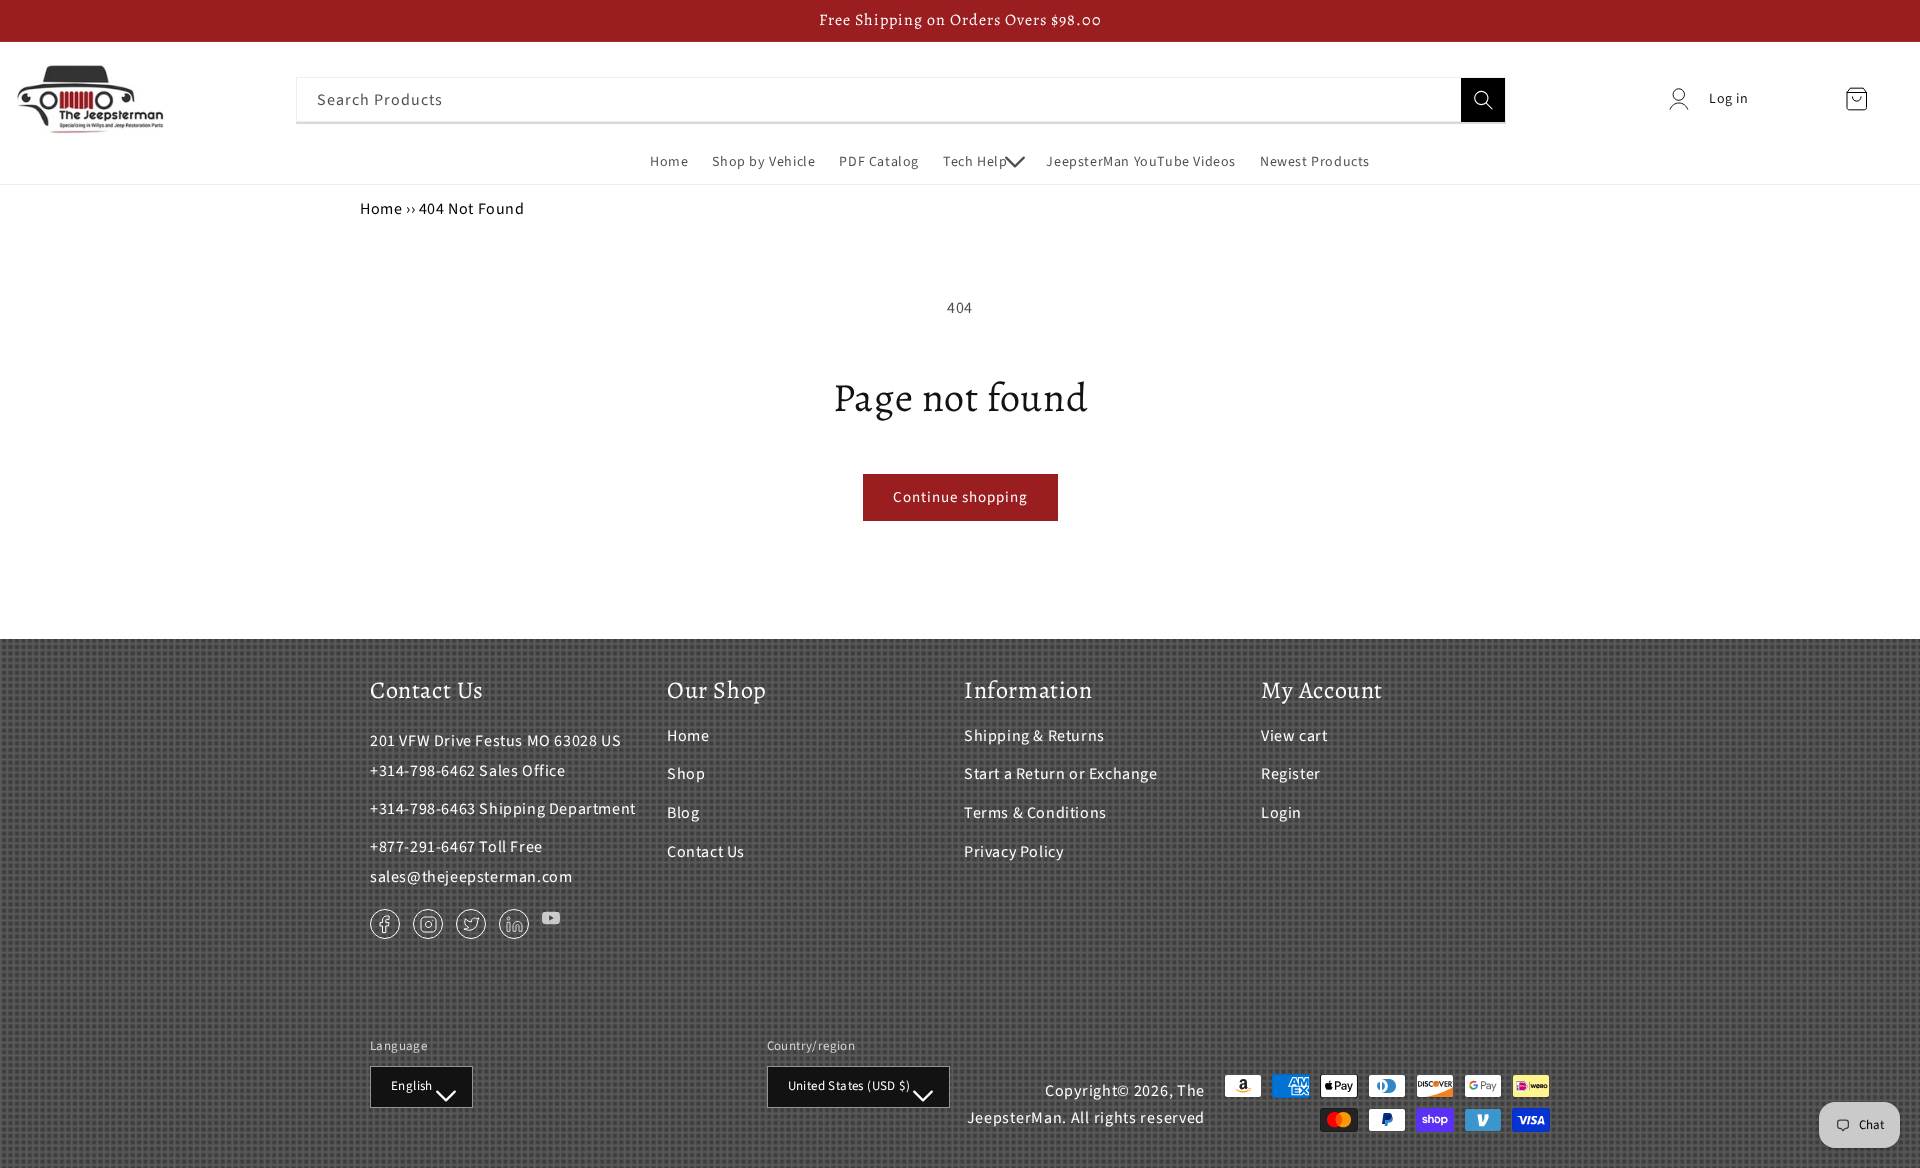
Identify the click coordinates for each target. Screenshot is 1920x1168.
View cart (1294, 736)
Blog (683, 813)
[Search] (1483, 100)
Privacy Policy (1013, 852)
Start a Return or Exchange (1061, 774)
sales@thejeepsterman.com (471, 877)
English (412, 1086)
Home (381, 209)
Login (1281, 813)
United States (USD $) (849, 1086)
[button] (982, 162)
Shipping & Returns (1034, 736)
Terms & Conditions (1035, 813)
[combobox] (901, 99)
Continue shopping (960, 497)
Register (1291, 774)
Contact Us (706, 852)
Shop (686, 774)
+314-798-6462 (423, 771)
